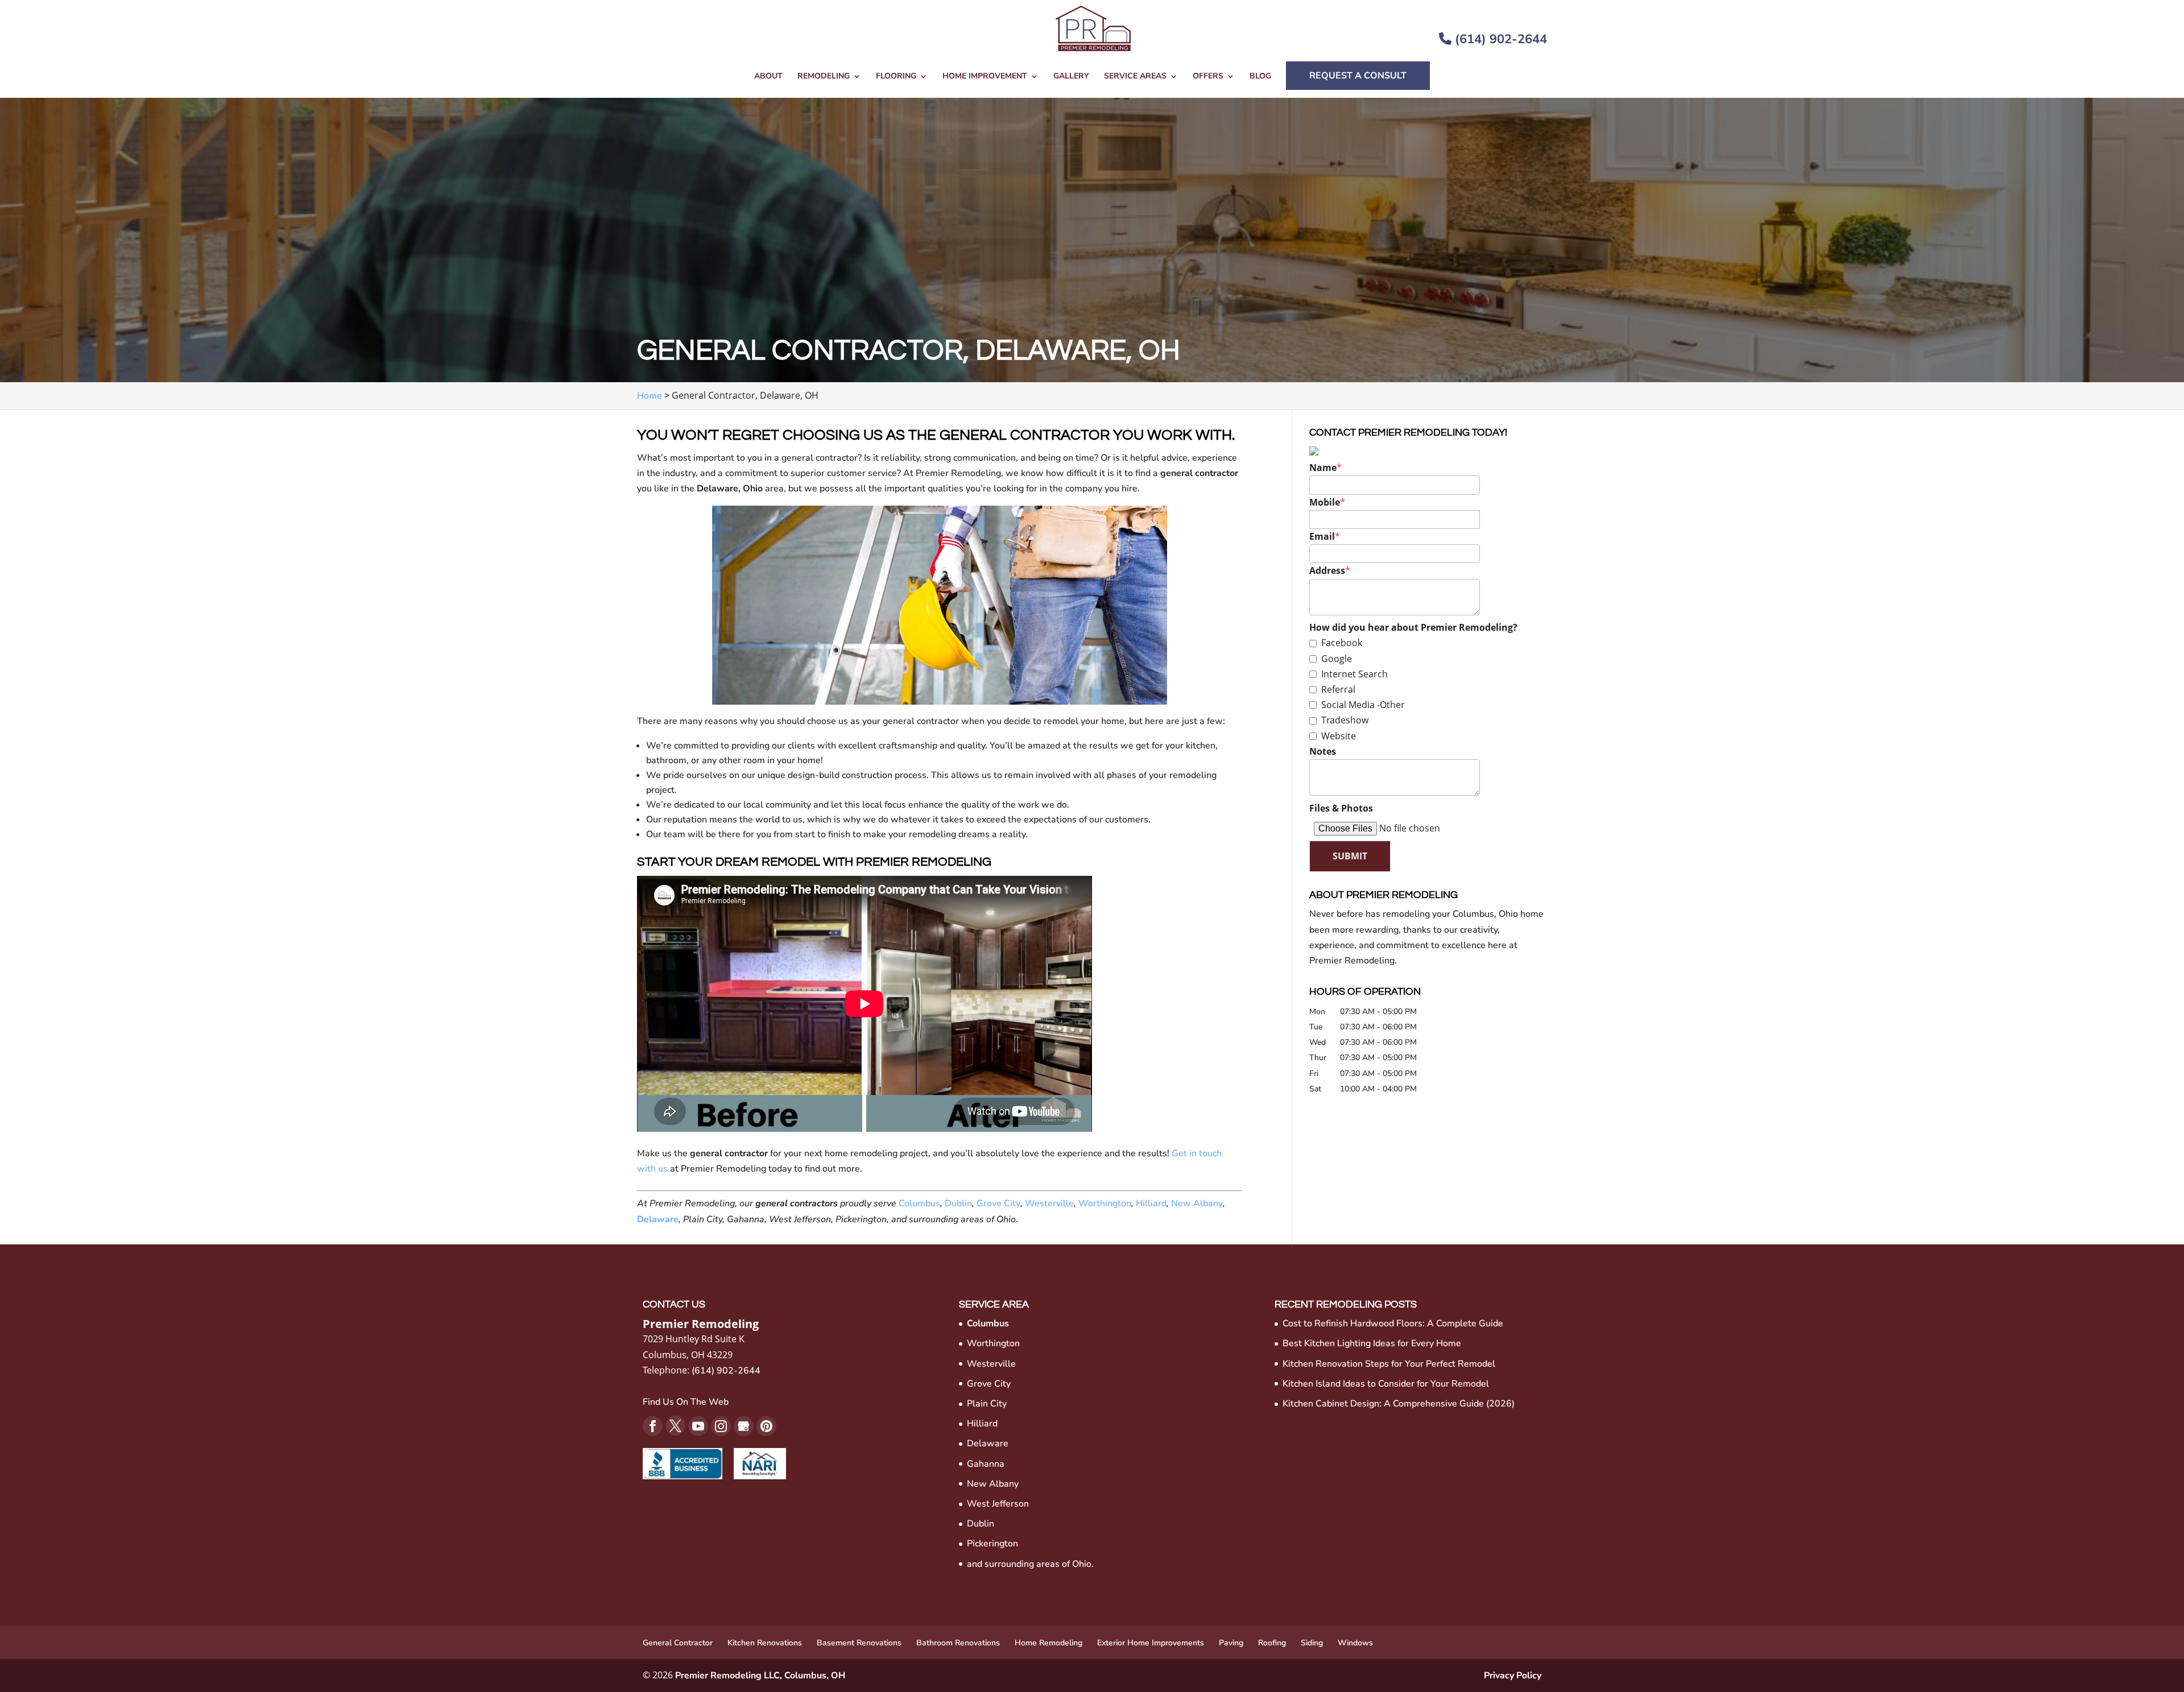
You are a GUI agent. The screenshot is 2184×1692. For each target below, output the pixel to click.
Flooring (896, 77)
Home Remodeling (1048, 1643)
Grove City (998, 1203)
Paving (1231, 1643)
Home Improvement (985, 77)
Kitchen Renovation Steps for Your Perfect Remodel (1389, 1364)
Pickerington (992, 1544)
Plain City (987, 1404)
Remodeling (824, 77)
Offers (1208, 77)
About (768, 77)
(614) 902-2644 (1499, 39)
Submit (1350, 856)
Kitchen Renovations (765, 1643)
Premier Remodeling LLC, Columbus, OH (760, 1676)
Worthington (1105, 1203)
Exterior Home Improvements (1151, 1643)
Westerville (1049, 1203)
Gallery (1071, 77)
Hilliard (1151, 1203)
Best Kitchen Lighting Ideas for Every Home (1372, 1343)
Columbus (919, 1203)
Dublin (958, 1203)
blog (1260, 77)
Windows (1355, 1643)
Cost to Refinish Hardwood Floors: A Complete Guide (1393, 1323)
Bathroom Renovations (958, 1643)
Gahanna (986, 1464)
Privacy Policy (1513, 1676)
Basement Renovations (859, 1643)
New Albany (1197, 1203)
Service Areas (1135, 77)
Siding (1312, 1643)
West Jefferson (998, 1504)
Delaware (658, 1219)
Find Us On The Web (686, 1402)
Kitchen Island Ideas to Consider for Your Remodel (1386, 1384)
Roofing (1272, 1643)
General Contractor (678, 1643)
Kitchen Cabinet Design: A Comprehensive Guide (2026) (1399, 1404)
